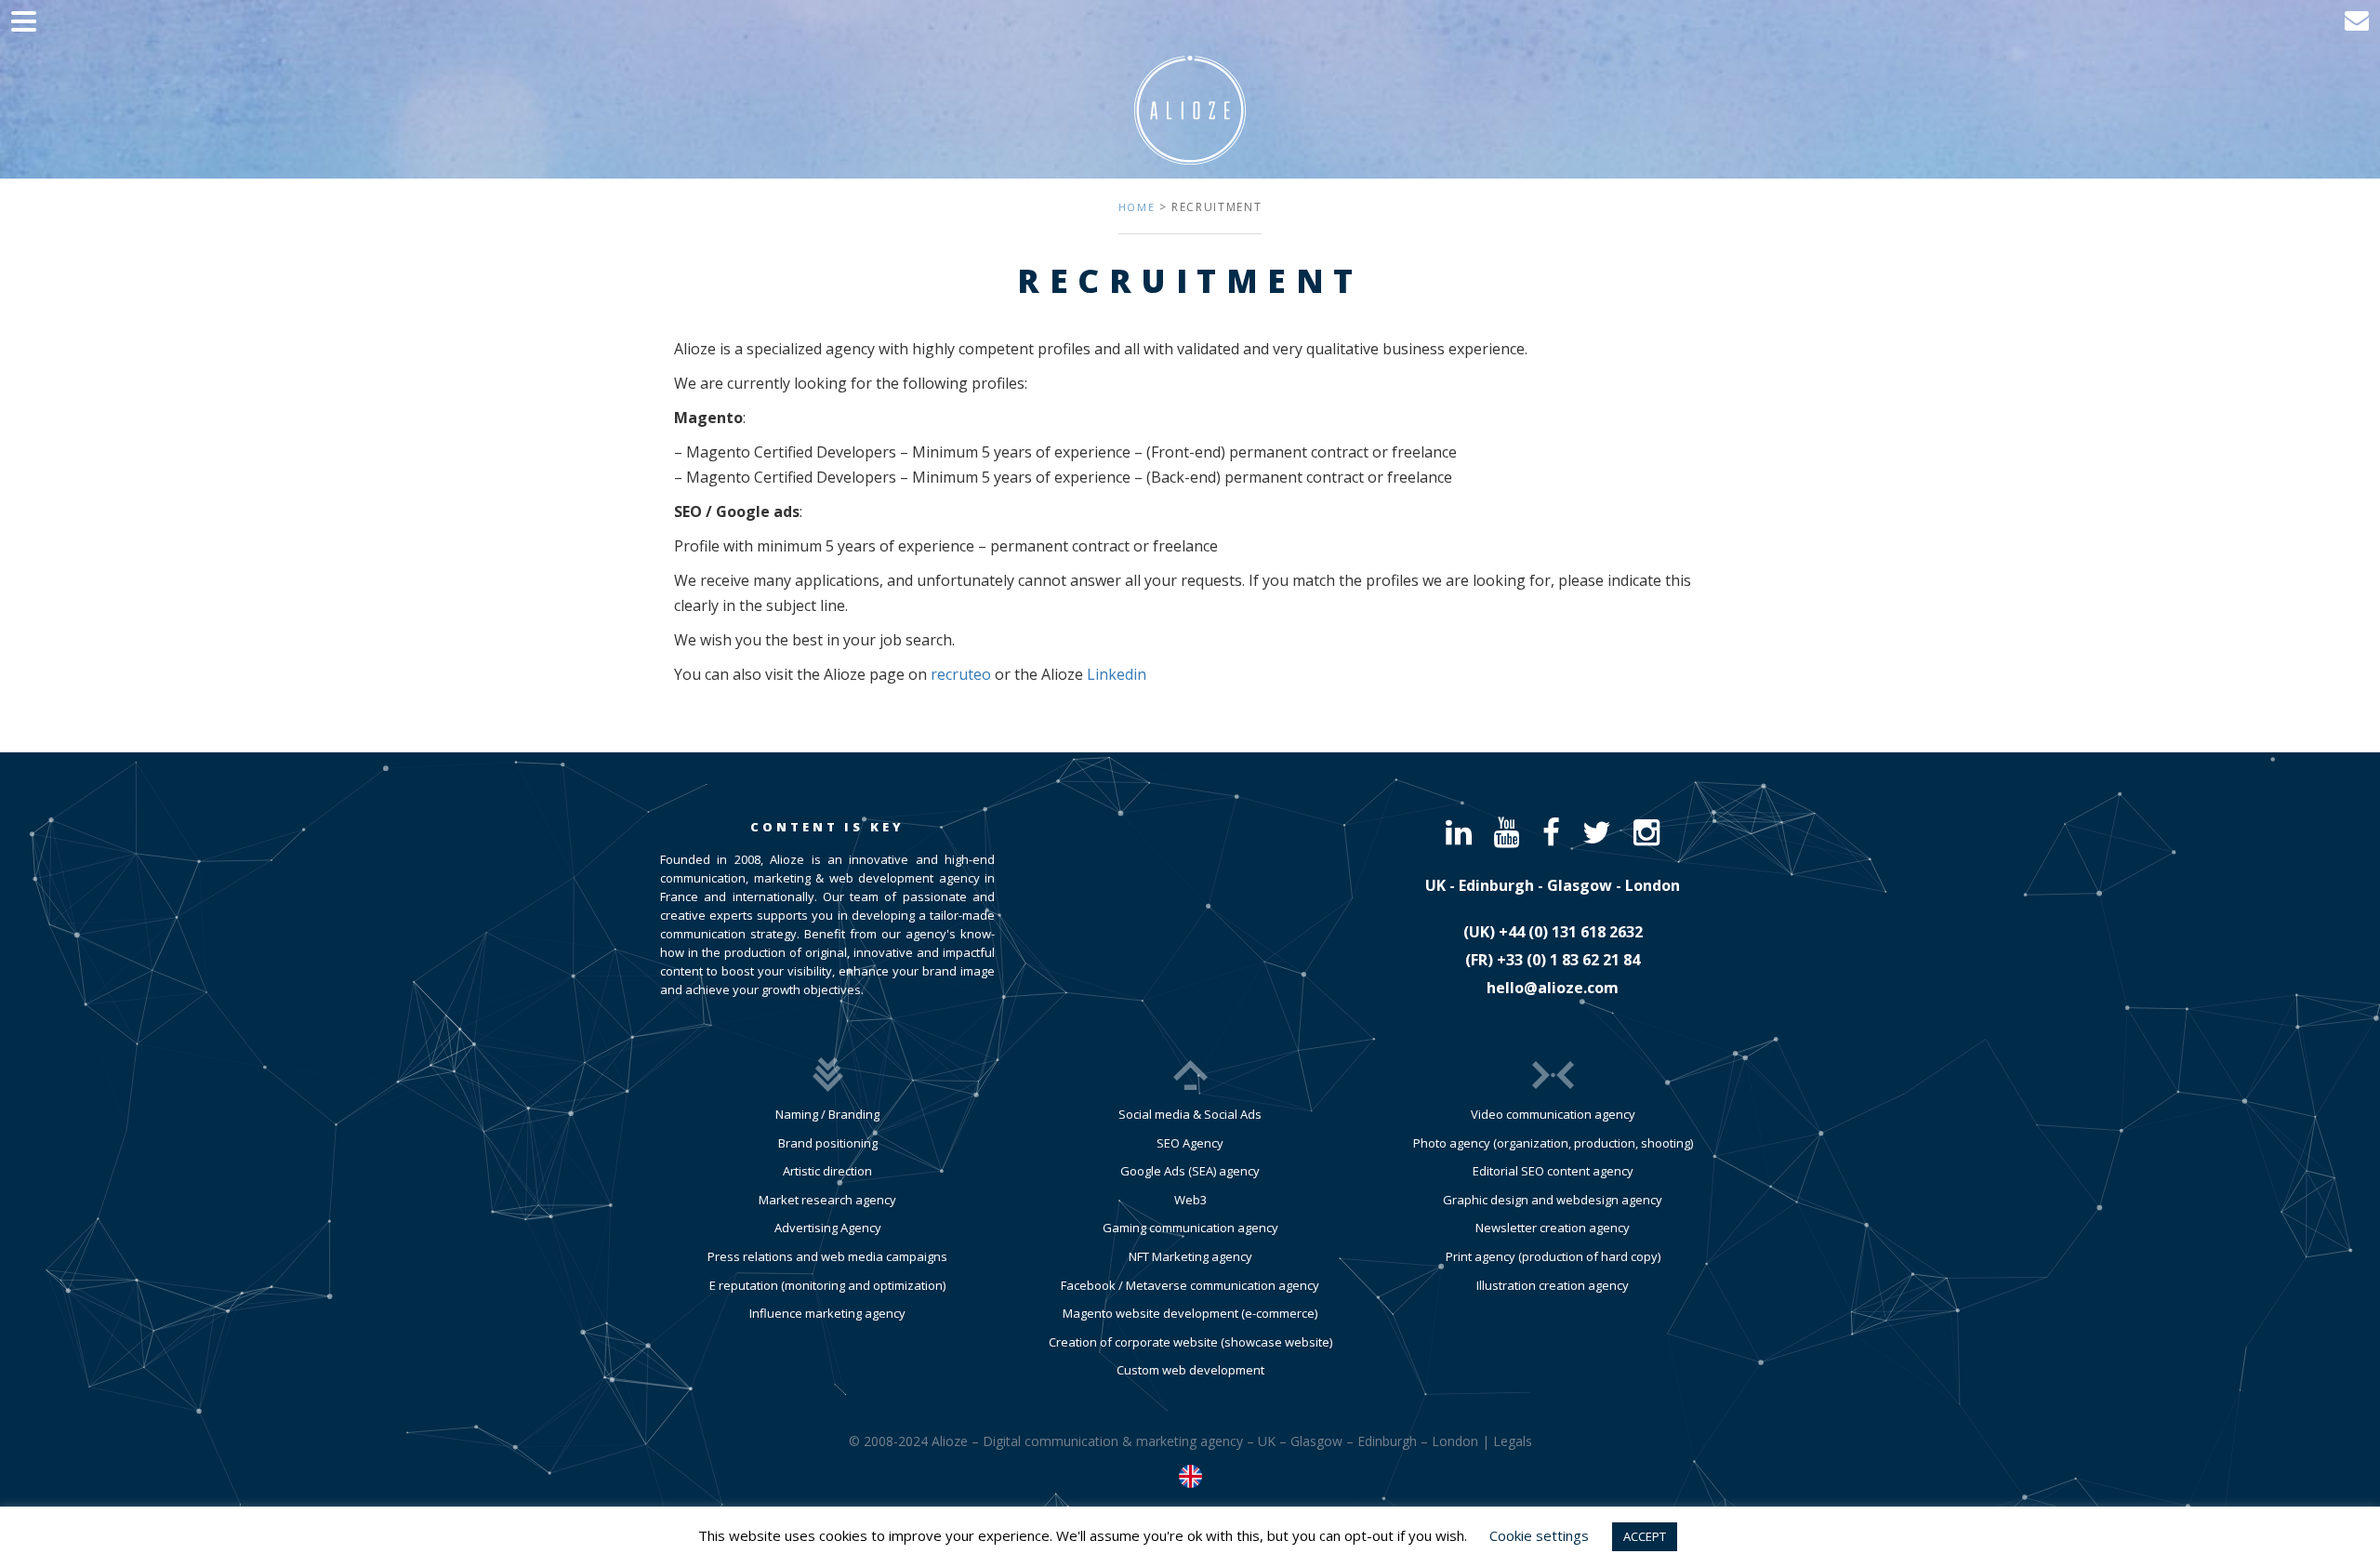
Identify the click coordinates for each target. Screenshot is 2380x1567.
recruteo (961, 674)
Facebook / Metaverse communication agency (1190, 1285)
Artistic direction (827, 1171)
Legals (1513, 1441)
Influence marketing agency (827, 1313)
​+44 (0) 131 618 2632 (1571, 932)
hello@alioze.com (1553, 988)
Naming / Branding (827, 1114)
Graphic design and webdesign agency (1553, 1200)
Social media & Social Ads (1190, 1114)
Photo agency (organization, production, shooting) (1553, 1143)
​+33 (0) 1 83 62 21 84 (1568, 960)
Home (1137, 207)
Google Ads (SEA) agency (1190, 1171)
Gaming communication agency (1190, 1228)
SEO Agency (1190, 1143)
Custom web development (1190, 1370)
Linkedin (1117, 674)
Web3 (1190, 1200)
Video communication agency (1553, 1114)
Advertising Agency (828, 1228)
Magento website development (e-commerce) (1190, 1313)
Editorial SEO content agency (1553, 1171)
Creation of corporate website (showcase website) (1190, 1342)
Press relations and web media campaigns (827, 1256)
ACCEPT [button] (1645, 1536)
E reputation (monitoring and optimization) (827, 1285)
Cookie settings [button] (1539, 1535)
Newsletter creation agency (1553, 1228)
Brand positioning (828, 1143)
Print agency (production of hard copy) (1553, 1256)
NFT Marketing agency (1190, 1256)
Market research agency (827, 1200)
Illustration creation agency (1553, 1285)
